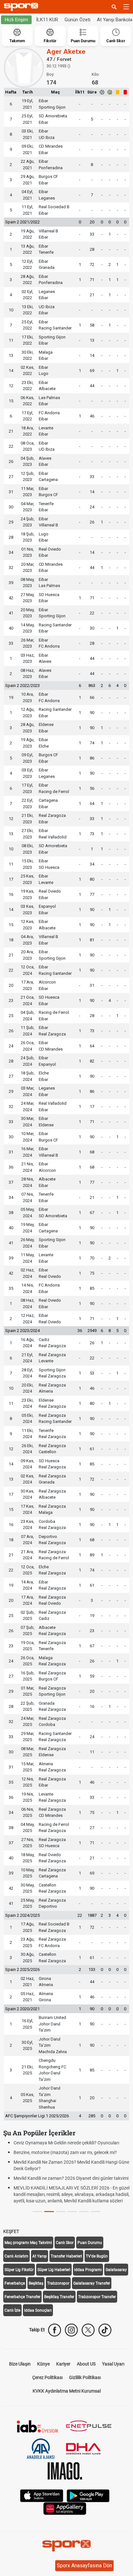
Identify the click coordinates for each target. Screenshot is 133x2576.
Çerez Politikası (47, 2377)
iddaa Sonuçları (38, 2310)
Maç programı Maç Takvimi (28, 2243)
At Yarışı (40, 2256)
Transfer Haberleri (66, 2256)
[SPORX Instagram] (71, 2330)
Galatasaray (116, 2270)
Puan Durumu (90, 2243)
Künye (43, 2364)
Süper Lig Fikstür (19, 2270)
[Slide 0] (37, 2212)
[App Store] (42, 2495)
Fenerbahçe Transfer (22, 2297)
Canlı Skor (65, 2243)
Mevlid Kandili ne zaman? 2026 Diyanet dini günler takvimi (71, 2178)
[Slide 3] (72, 2212)
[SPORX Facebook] (55, 2330)
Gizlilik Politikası (85, 2377)
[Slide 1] (49, 2212)
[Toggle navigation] (126, 7)
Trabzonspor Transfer (97, 2297)
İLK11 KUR (47, 20)
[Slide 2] (61, 2212)
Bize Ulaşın (20, 2364)
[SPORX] (66, 2546)
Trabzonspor (58, 2283)
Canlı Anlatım (16, 2256)
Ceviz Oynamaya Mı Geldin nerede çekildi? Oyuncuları (66, 2143)
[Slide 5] (96, 2212)
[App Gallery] (65, 2508)
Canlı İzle (12, 2310)
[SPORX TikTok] (105, 2330)
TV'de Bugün (97, 2256)
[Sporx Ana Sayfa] (22, 7)
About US (86, 2364)
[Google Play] (88, 2495)
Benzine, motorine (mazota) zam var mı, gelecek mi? (65, 2152)
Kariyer (63, 2364)
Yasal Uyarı (113, 2364)
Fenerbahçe (15, 2283)
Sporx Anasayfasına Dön (84, 2566)
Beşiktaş (36, 2283)
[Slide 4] (84, 2212)
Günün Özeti (77, 20)
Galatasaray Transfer (92, 2283)
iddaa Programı (88, 2270)
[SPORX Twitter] (88, 2330)
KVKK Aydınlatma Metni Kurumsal (67, 2391)
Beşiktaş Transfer (59, 2297)
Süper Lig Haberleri (54, 2270)
